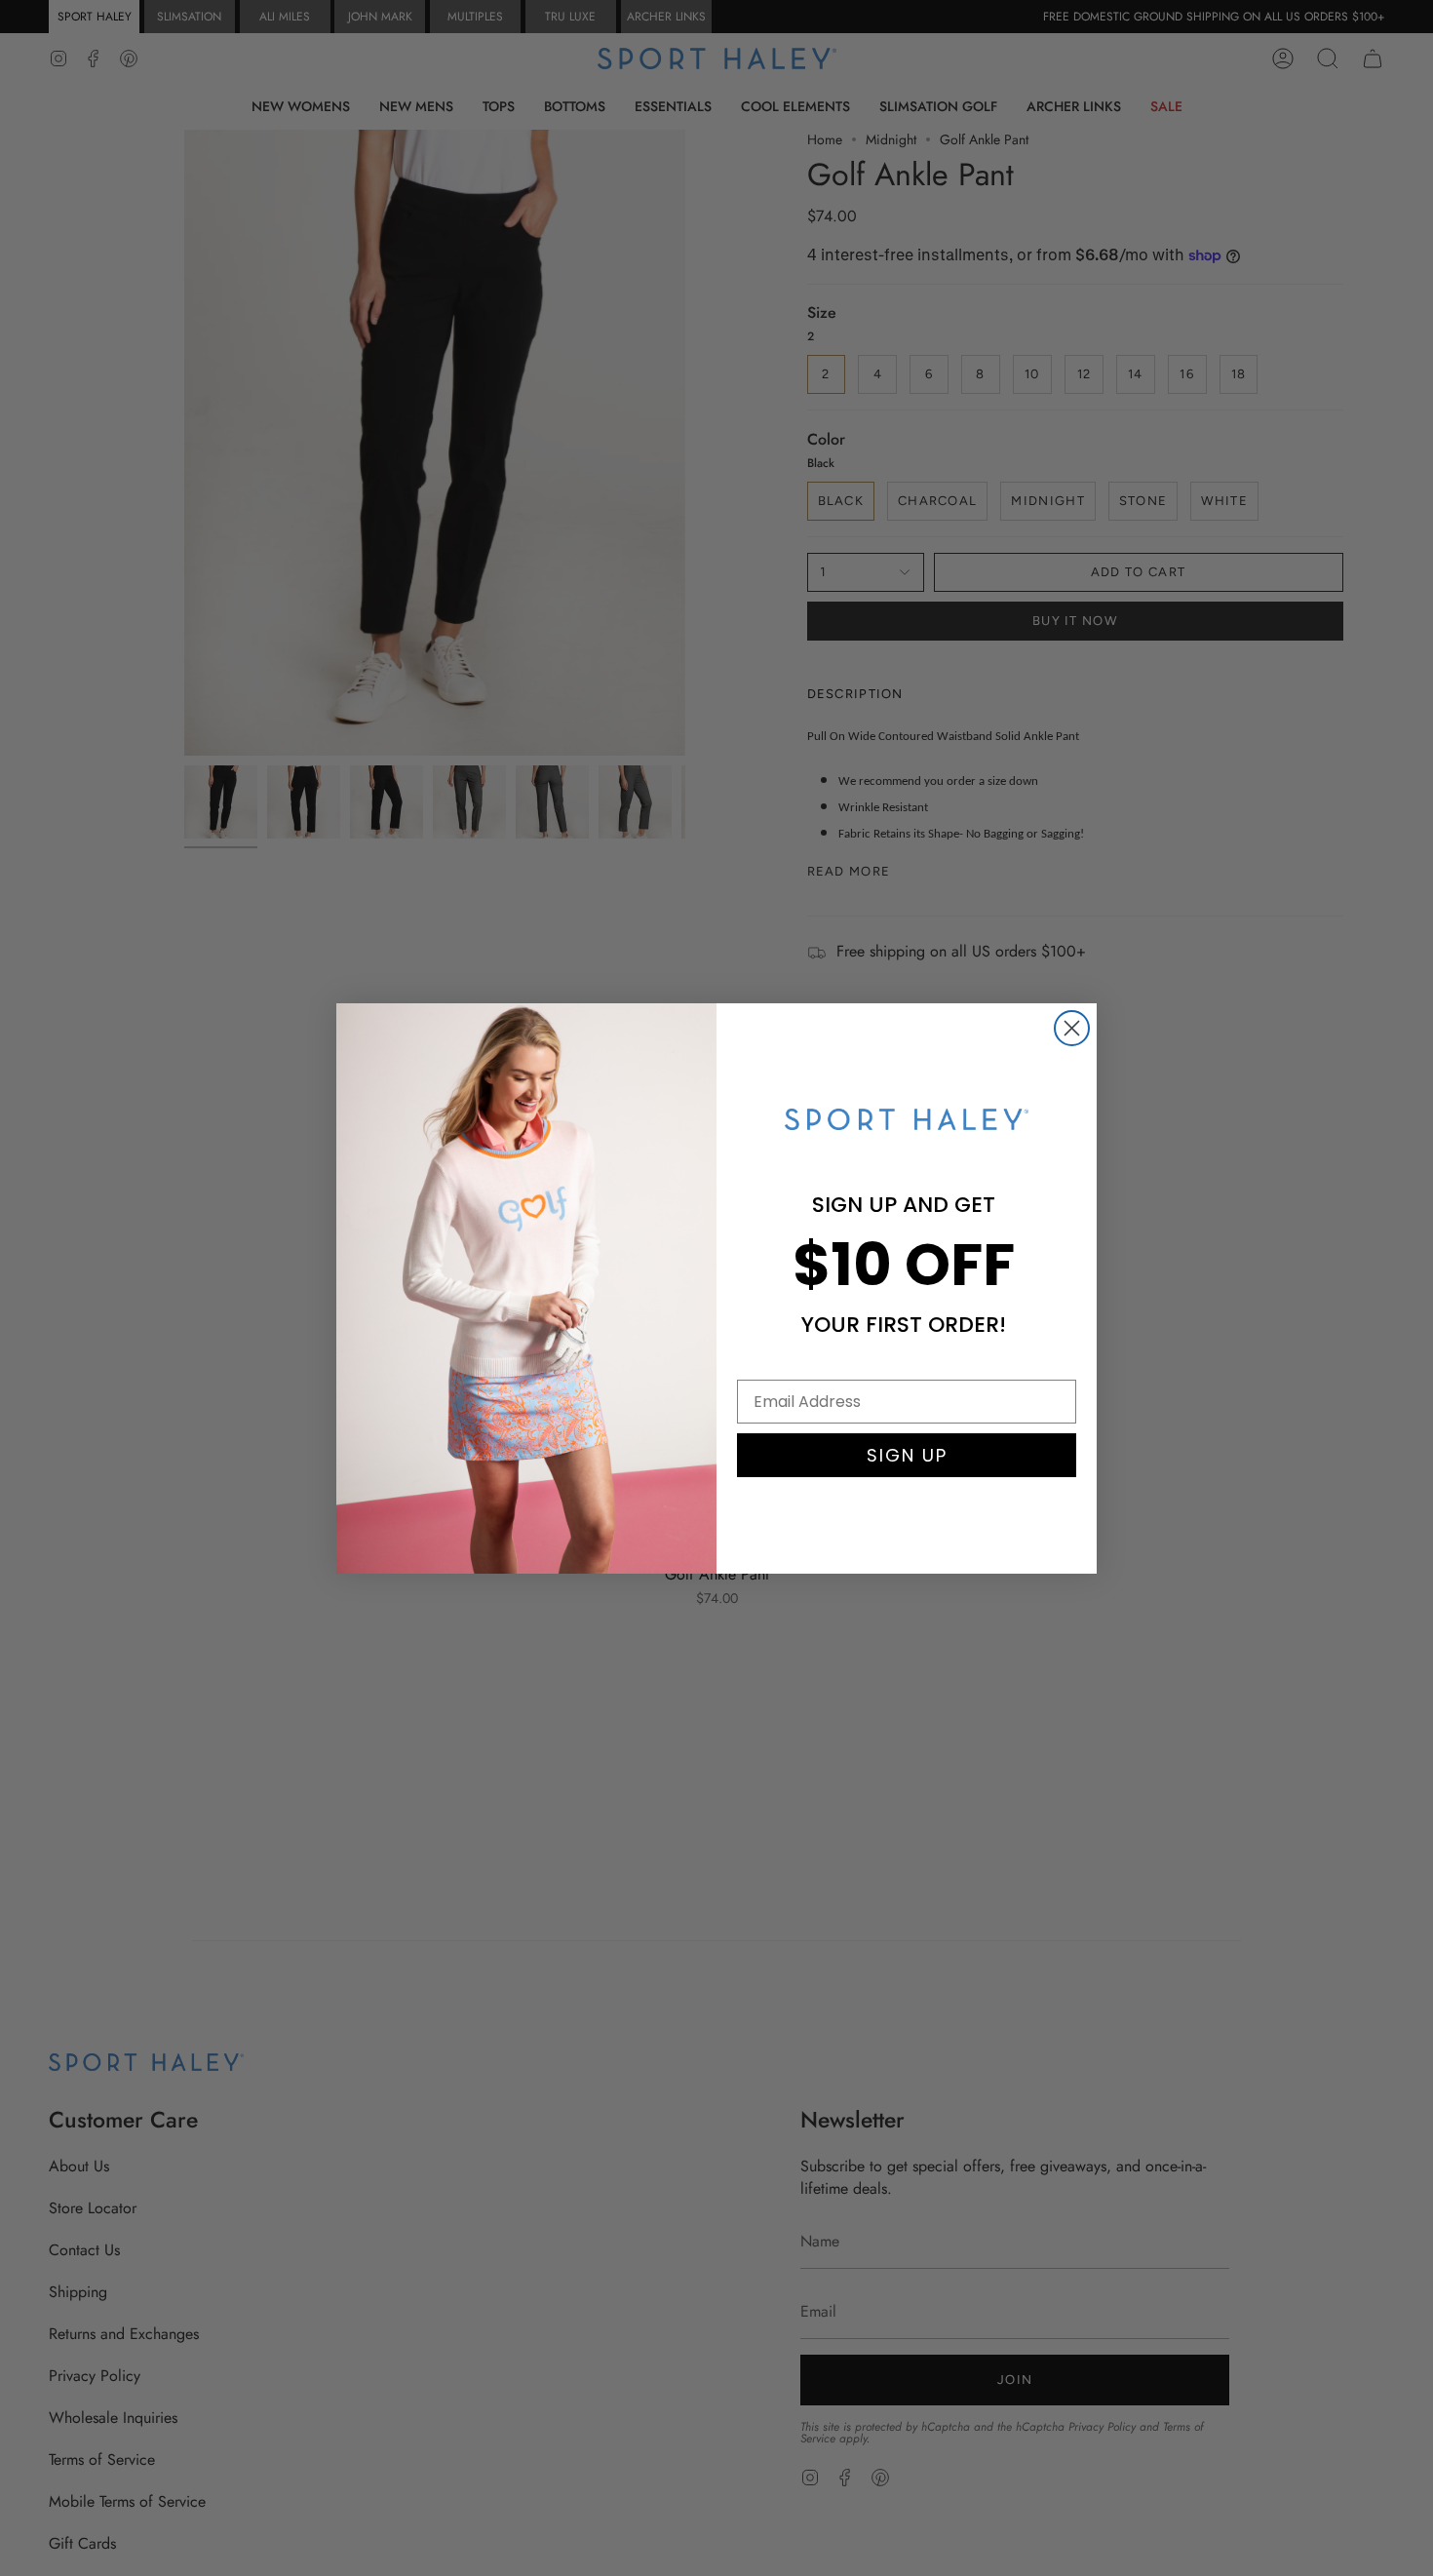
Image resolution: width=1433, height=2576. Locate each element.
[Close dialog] (1072, 1028)
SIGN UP (907, 1455)
